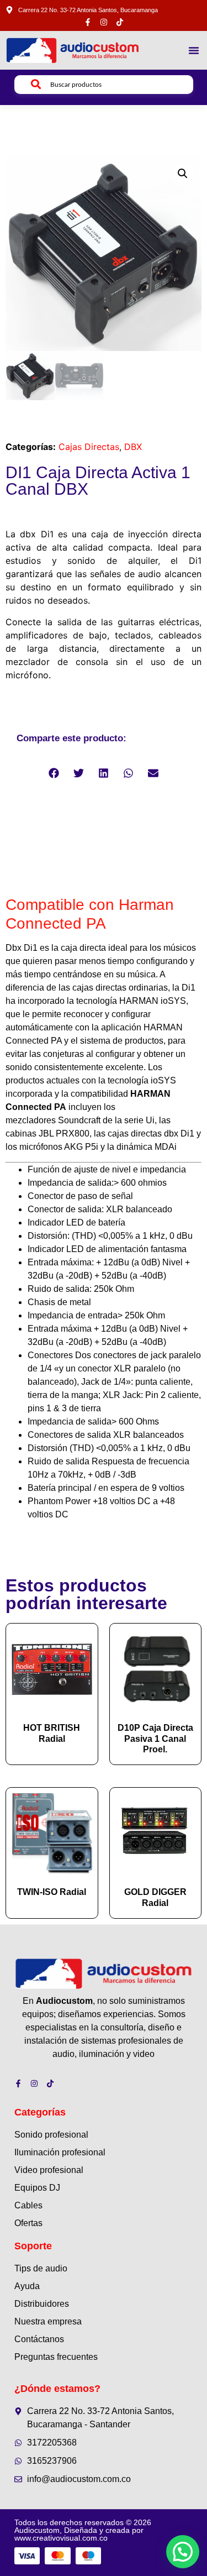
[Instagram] (104, 22)
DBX (133, 447)
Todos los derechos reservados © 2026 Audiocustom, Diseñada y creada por (83, 2530)
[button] (194, 50)
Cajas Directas (89, 447)
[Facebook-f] (88, 22)
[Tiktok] (120, 22)
